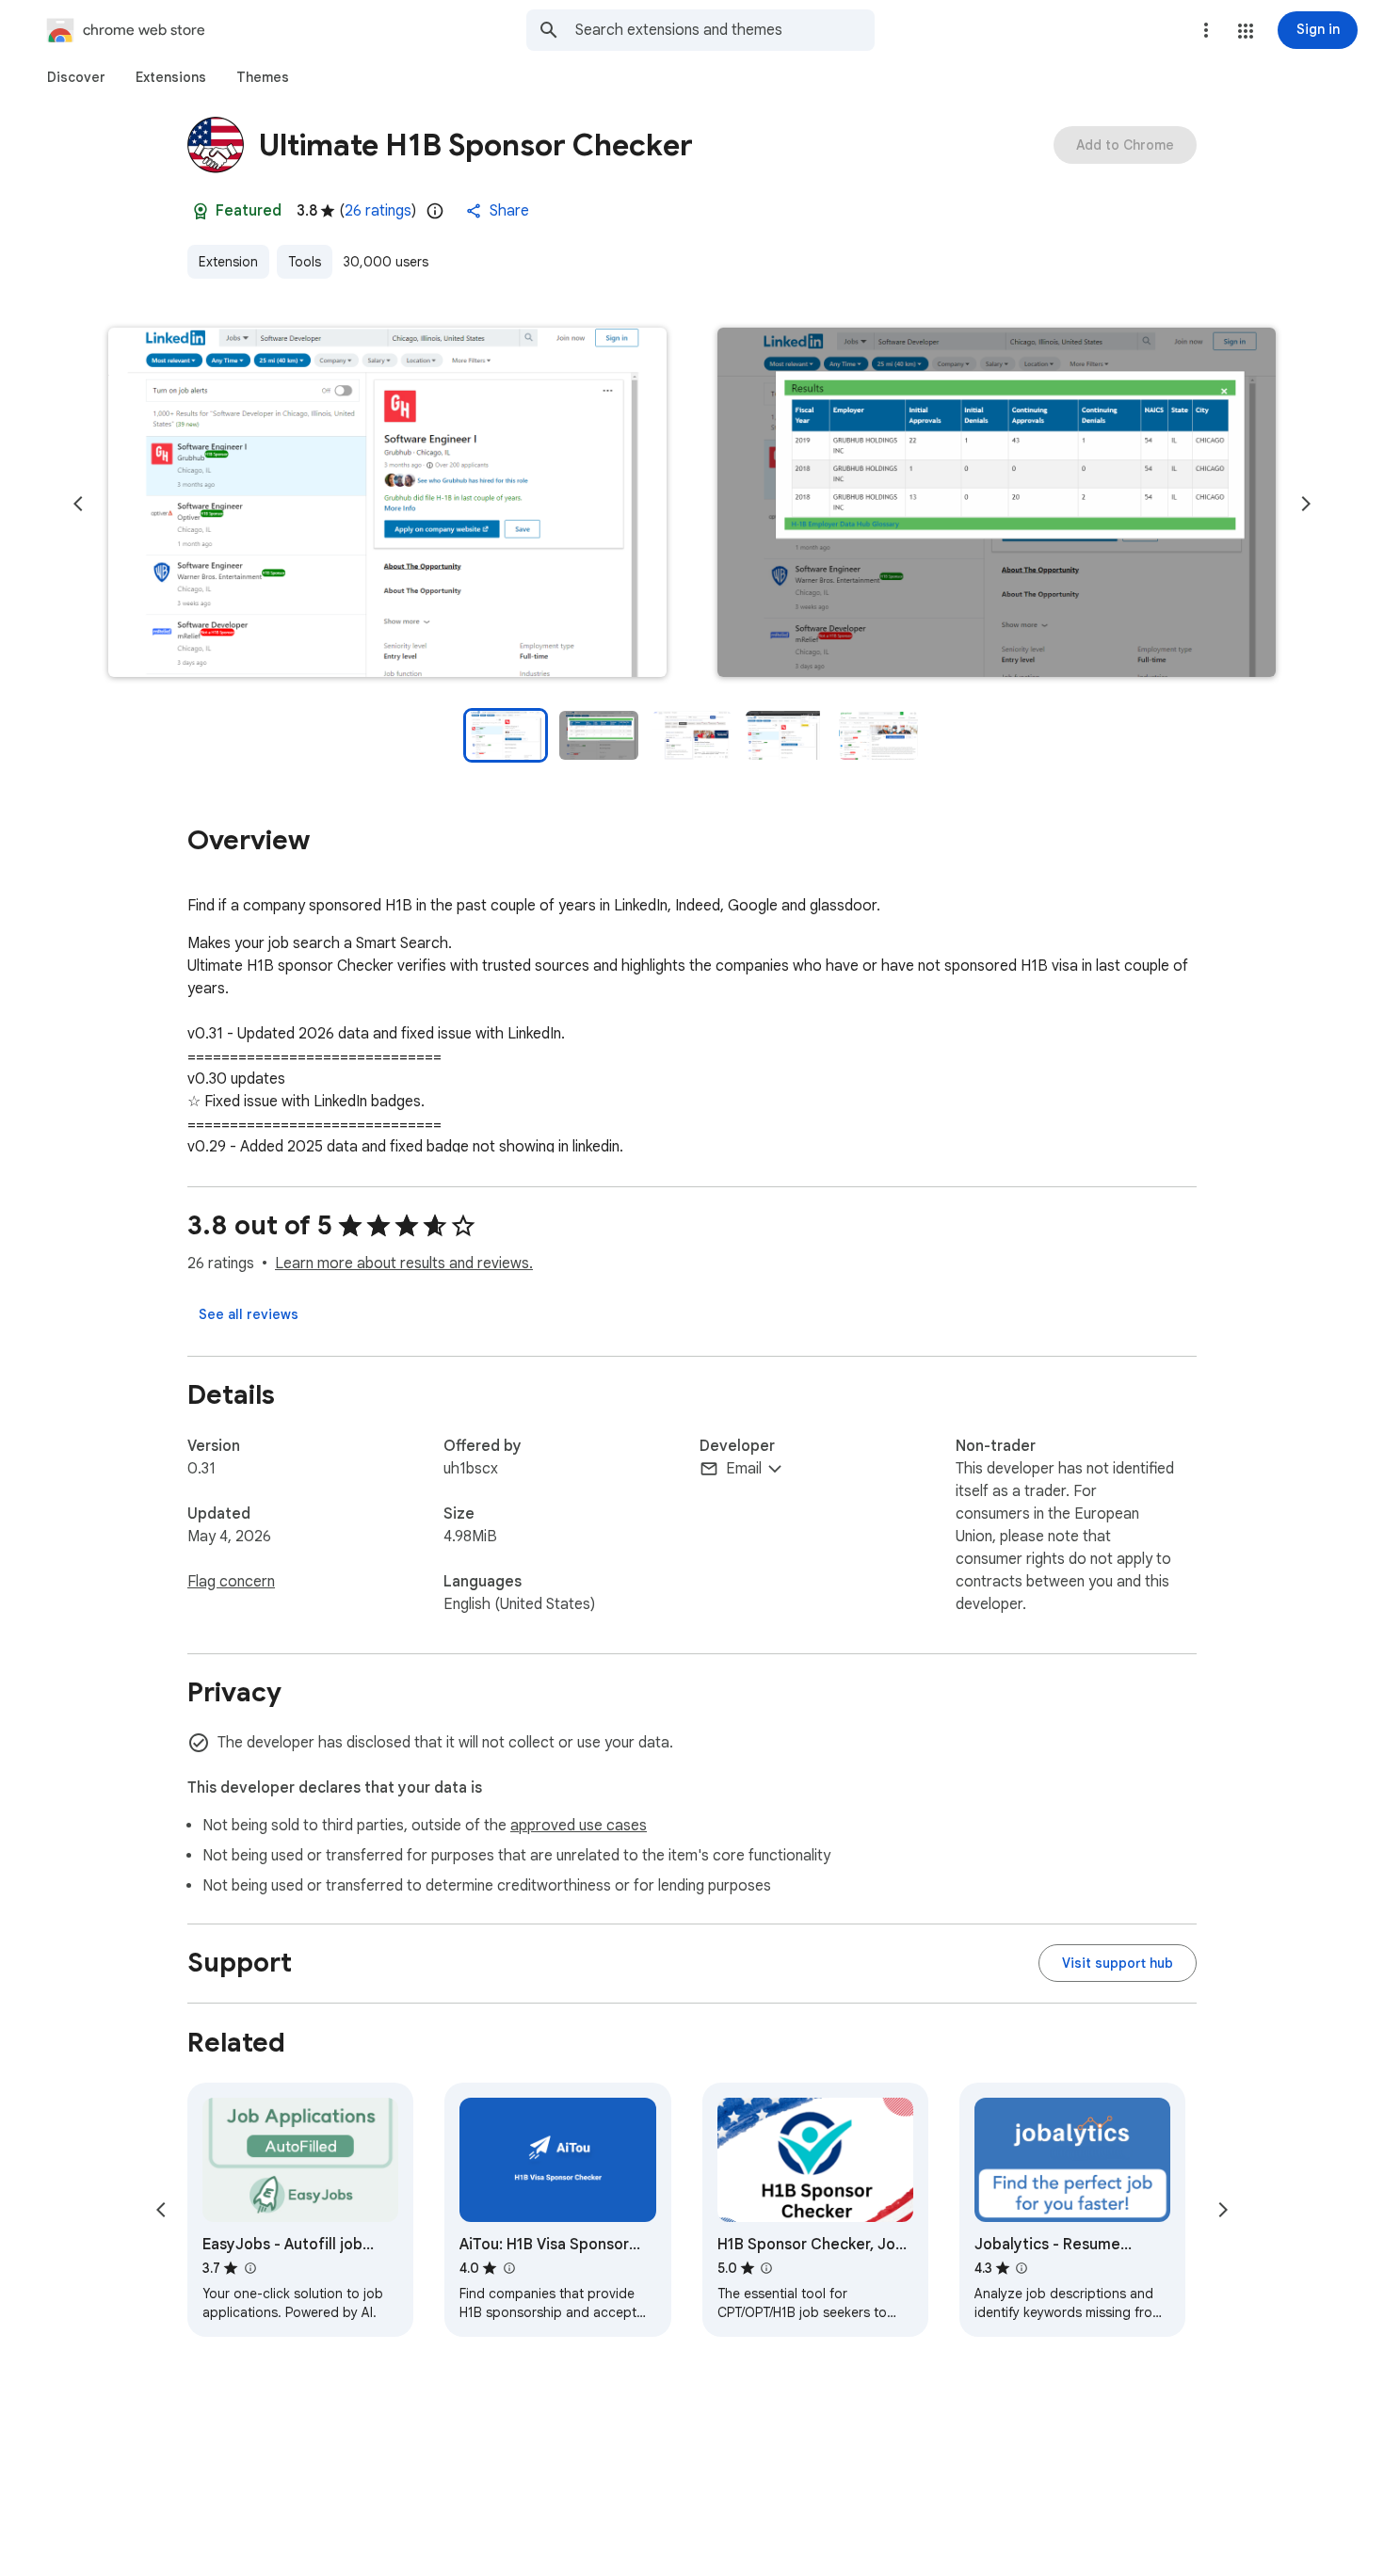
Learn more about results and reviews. (404, 1264)
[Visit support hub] (1118, 1963)
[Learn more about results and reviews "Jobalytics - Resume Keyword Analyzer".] (1022, 2268)
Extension (228, 262)
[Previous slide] (78, 504)
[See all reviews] (249, 1314)
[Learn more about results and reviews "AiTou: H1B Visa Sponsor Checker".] (508, 2268)
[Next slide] (1306, 504)
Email (744, 1469)
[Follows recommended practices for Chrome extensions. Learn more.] (201, 211)
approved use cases (579, 1826)
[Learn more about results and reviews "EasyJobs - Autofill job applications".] (249, 2268)
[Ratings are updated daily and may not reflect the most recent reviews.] (435, 211)
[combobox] (725, 30)
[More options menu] (1206, 30)
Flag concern (231, 1582)
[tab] (76, 77)
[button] (1246, 31)
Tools (305, 262)
